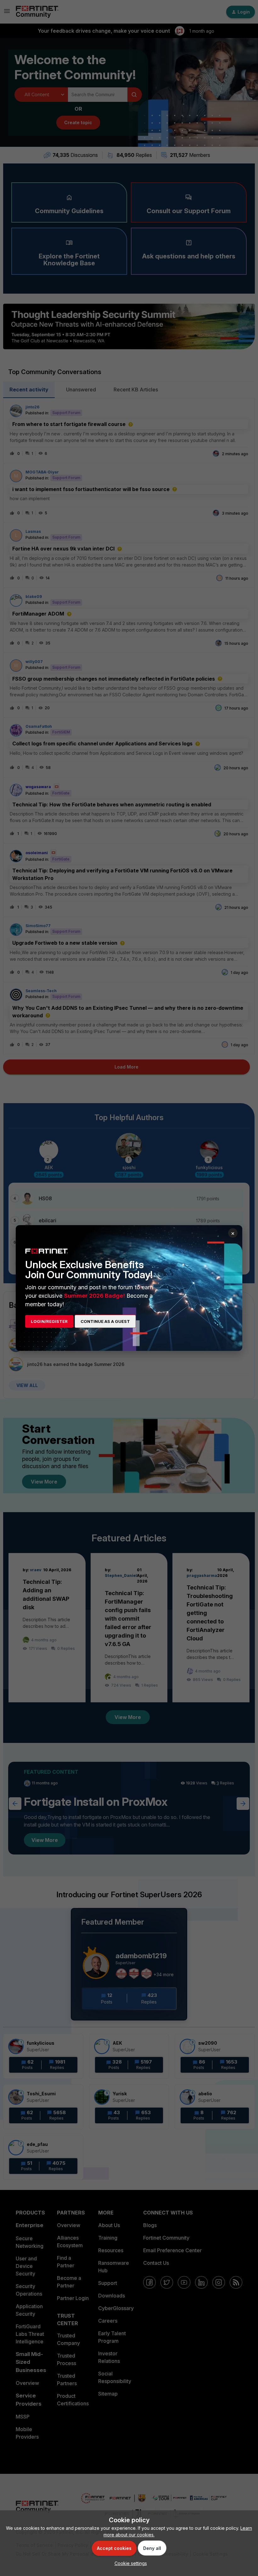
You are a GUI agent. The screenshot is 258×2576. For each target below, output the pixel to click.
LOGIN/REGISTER (49, 1321)
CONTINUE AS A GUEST (105, 1321)
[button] (129, 2563)
